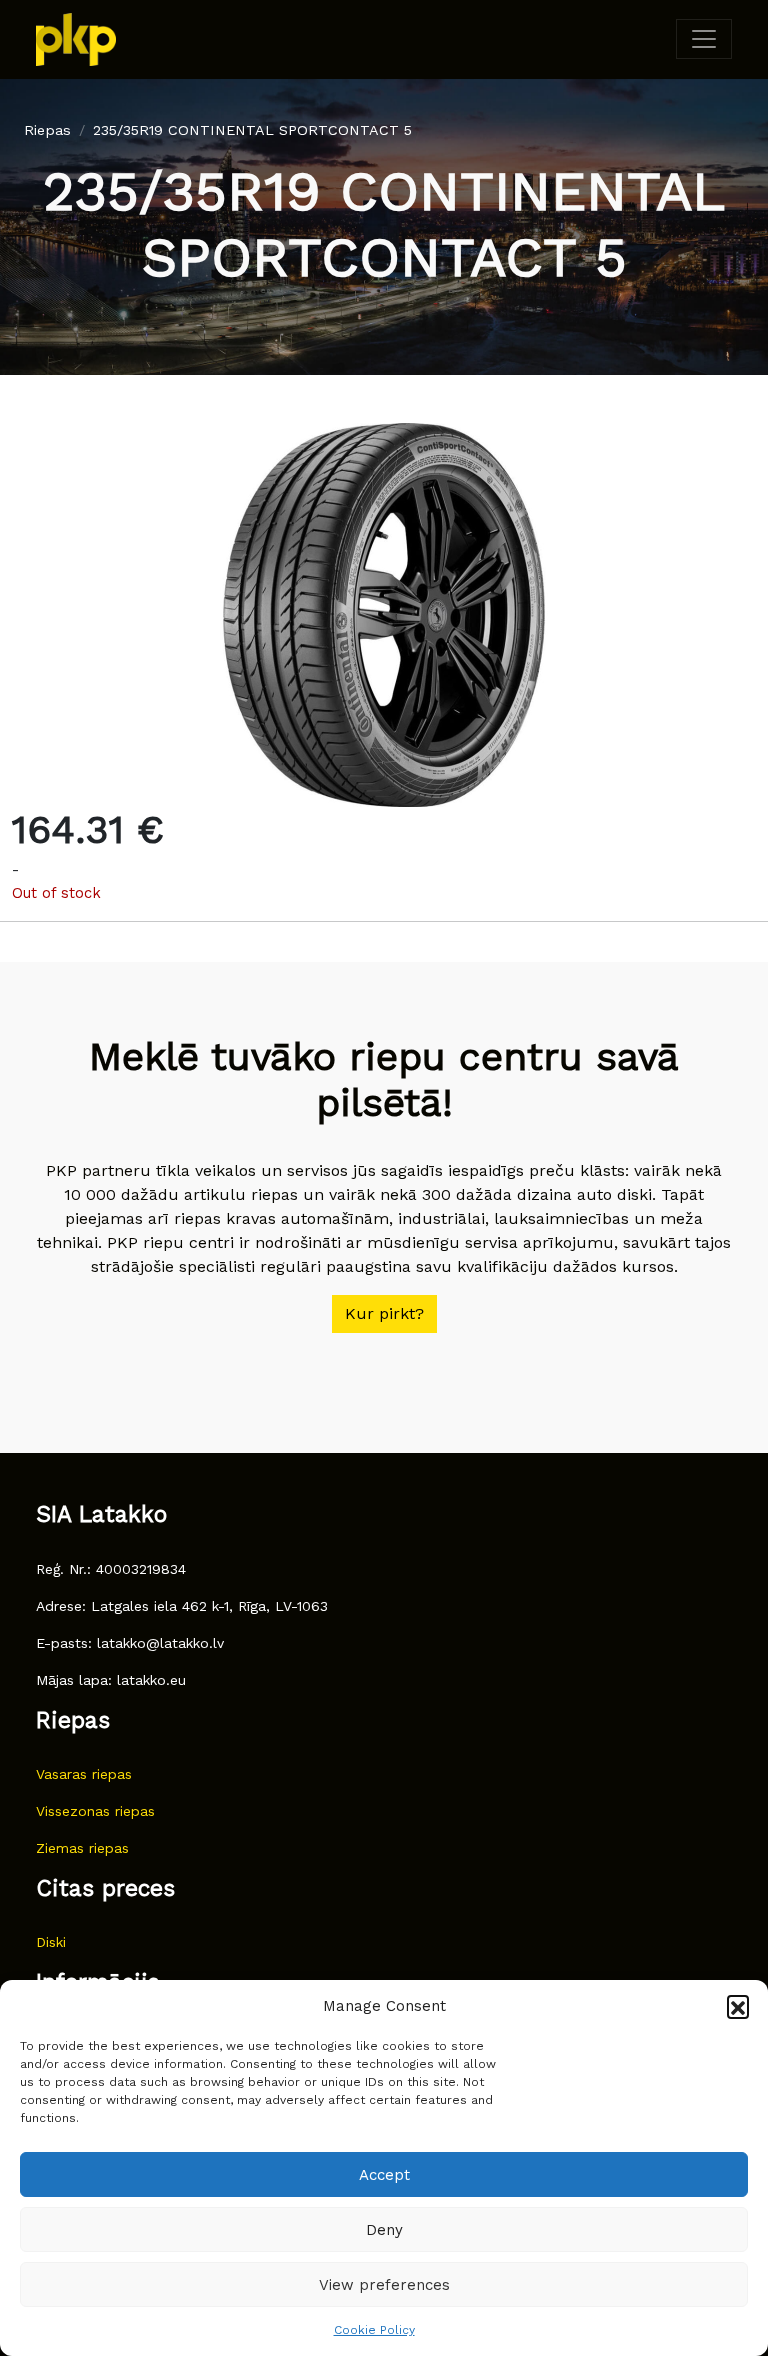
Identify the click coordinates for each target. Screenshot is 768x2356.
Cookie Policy (374, 2330)
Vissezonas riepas (95, 1811)
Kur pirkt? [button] (384, 1313)
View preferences (384, 2285)
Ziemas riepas (82, 1848)
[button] (738, 2006)
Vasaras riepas (84, 1774)
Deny (384, 2230)
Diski (51, 1942)
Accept (384, 2175)
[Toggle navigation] (704, 39)
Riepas (47, 130)
